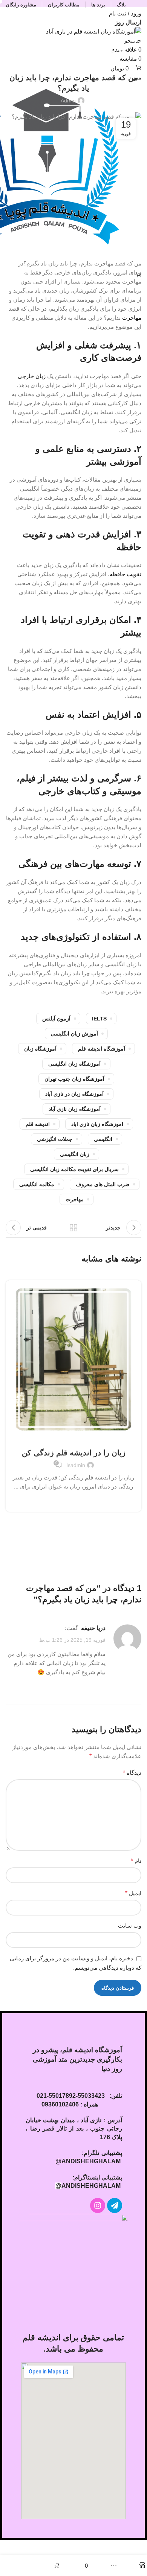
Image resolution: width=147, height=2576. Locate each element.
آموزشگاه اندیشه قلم (102, 1049)
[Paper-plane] (115, 2205)
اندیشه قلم (38, 1124)
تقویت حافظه (126, 574)
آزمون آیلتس (56, 1019)
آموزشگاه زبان (40, 1049)
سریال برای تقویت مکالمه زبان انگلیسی (74, 1169)
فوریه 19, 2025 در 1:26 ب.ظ (72, 1640)
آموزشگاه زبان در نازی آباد (74, 1094)
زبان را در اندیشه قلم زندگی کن (74, 1453)
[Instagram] (98, 2205)
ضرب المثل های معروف (103, 1184)
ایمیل (133, 1893)
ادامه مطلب (74, 1500)
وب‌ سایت (130, 1926)
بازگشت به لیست (73, 1228)
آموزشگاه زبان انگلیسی (74, 1064)
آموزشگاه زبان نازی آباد (75, 1109)
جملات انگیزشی (55, 1139)
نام (136, 1861)
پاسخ (100, 1689)
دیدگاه (132, 1773)
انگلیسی (103, 1139)
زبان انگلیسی (75, 1154)
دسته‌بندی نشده (73, 59)
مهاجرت (132, 318)
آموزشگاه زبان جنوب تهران (74, 1079)
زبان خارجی (32, 376)
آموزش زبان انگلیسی (74, 1034)
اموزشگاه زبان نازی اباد (97, 1124)
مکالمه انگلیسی (37, 1184)
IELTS (99, 1019)
